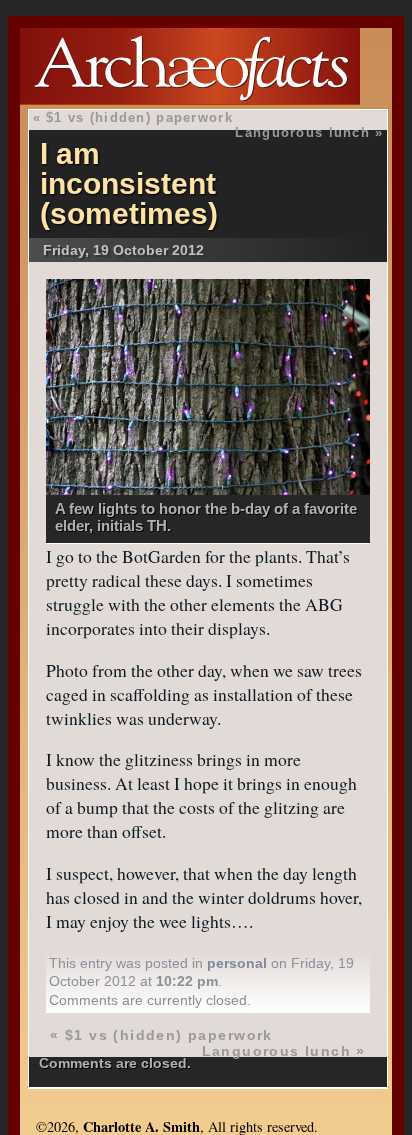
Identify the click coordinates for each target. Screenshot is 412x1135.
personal (237, 963)
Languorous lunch (302, 132)
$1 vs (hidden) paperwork (139, 117)
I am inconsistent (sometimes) (129, 183)
